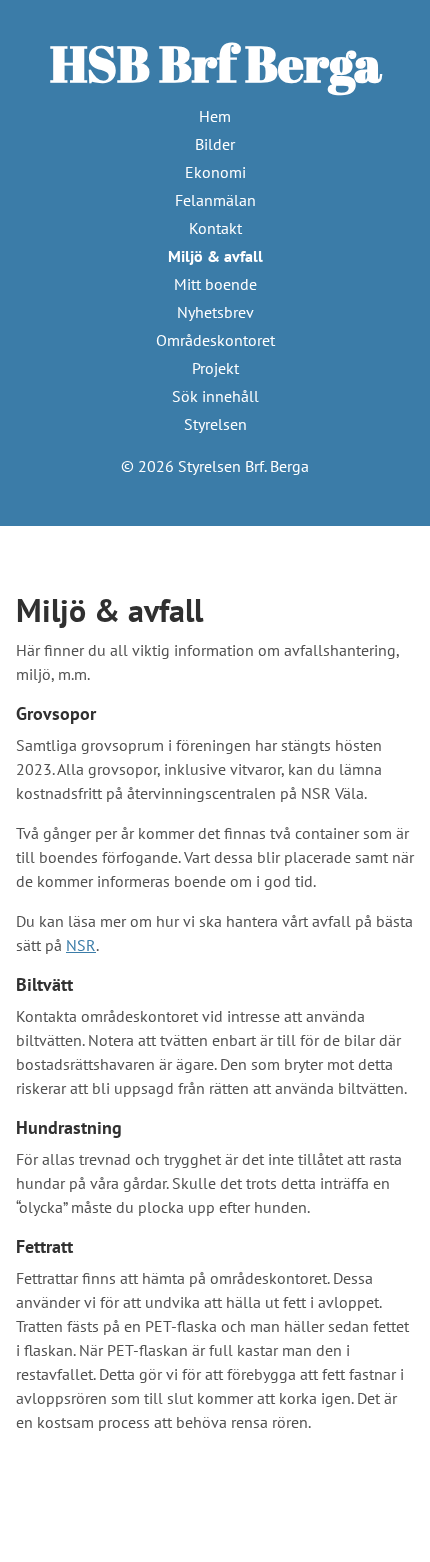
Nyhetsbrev (215, 312)
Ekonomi (215, 172)
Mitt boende (215, 284)
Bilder (215, 144)
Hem (215, 116)
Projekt (215, 368)
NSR (81, 945)
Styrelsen (215, 424)
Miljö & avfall (215, 256)
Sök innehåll (215, 396)
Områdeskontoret (215, 340)
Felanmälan (215, 200)
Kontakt (215, 228)
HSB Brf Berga (215, 63)
